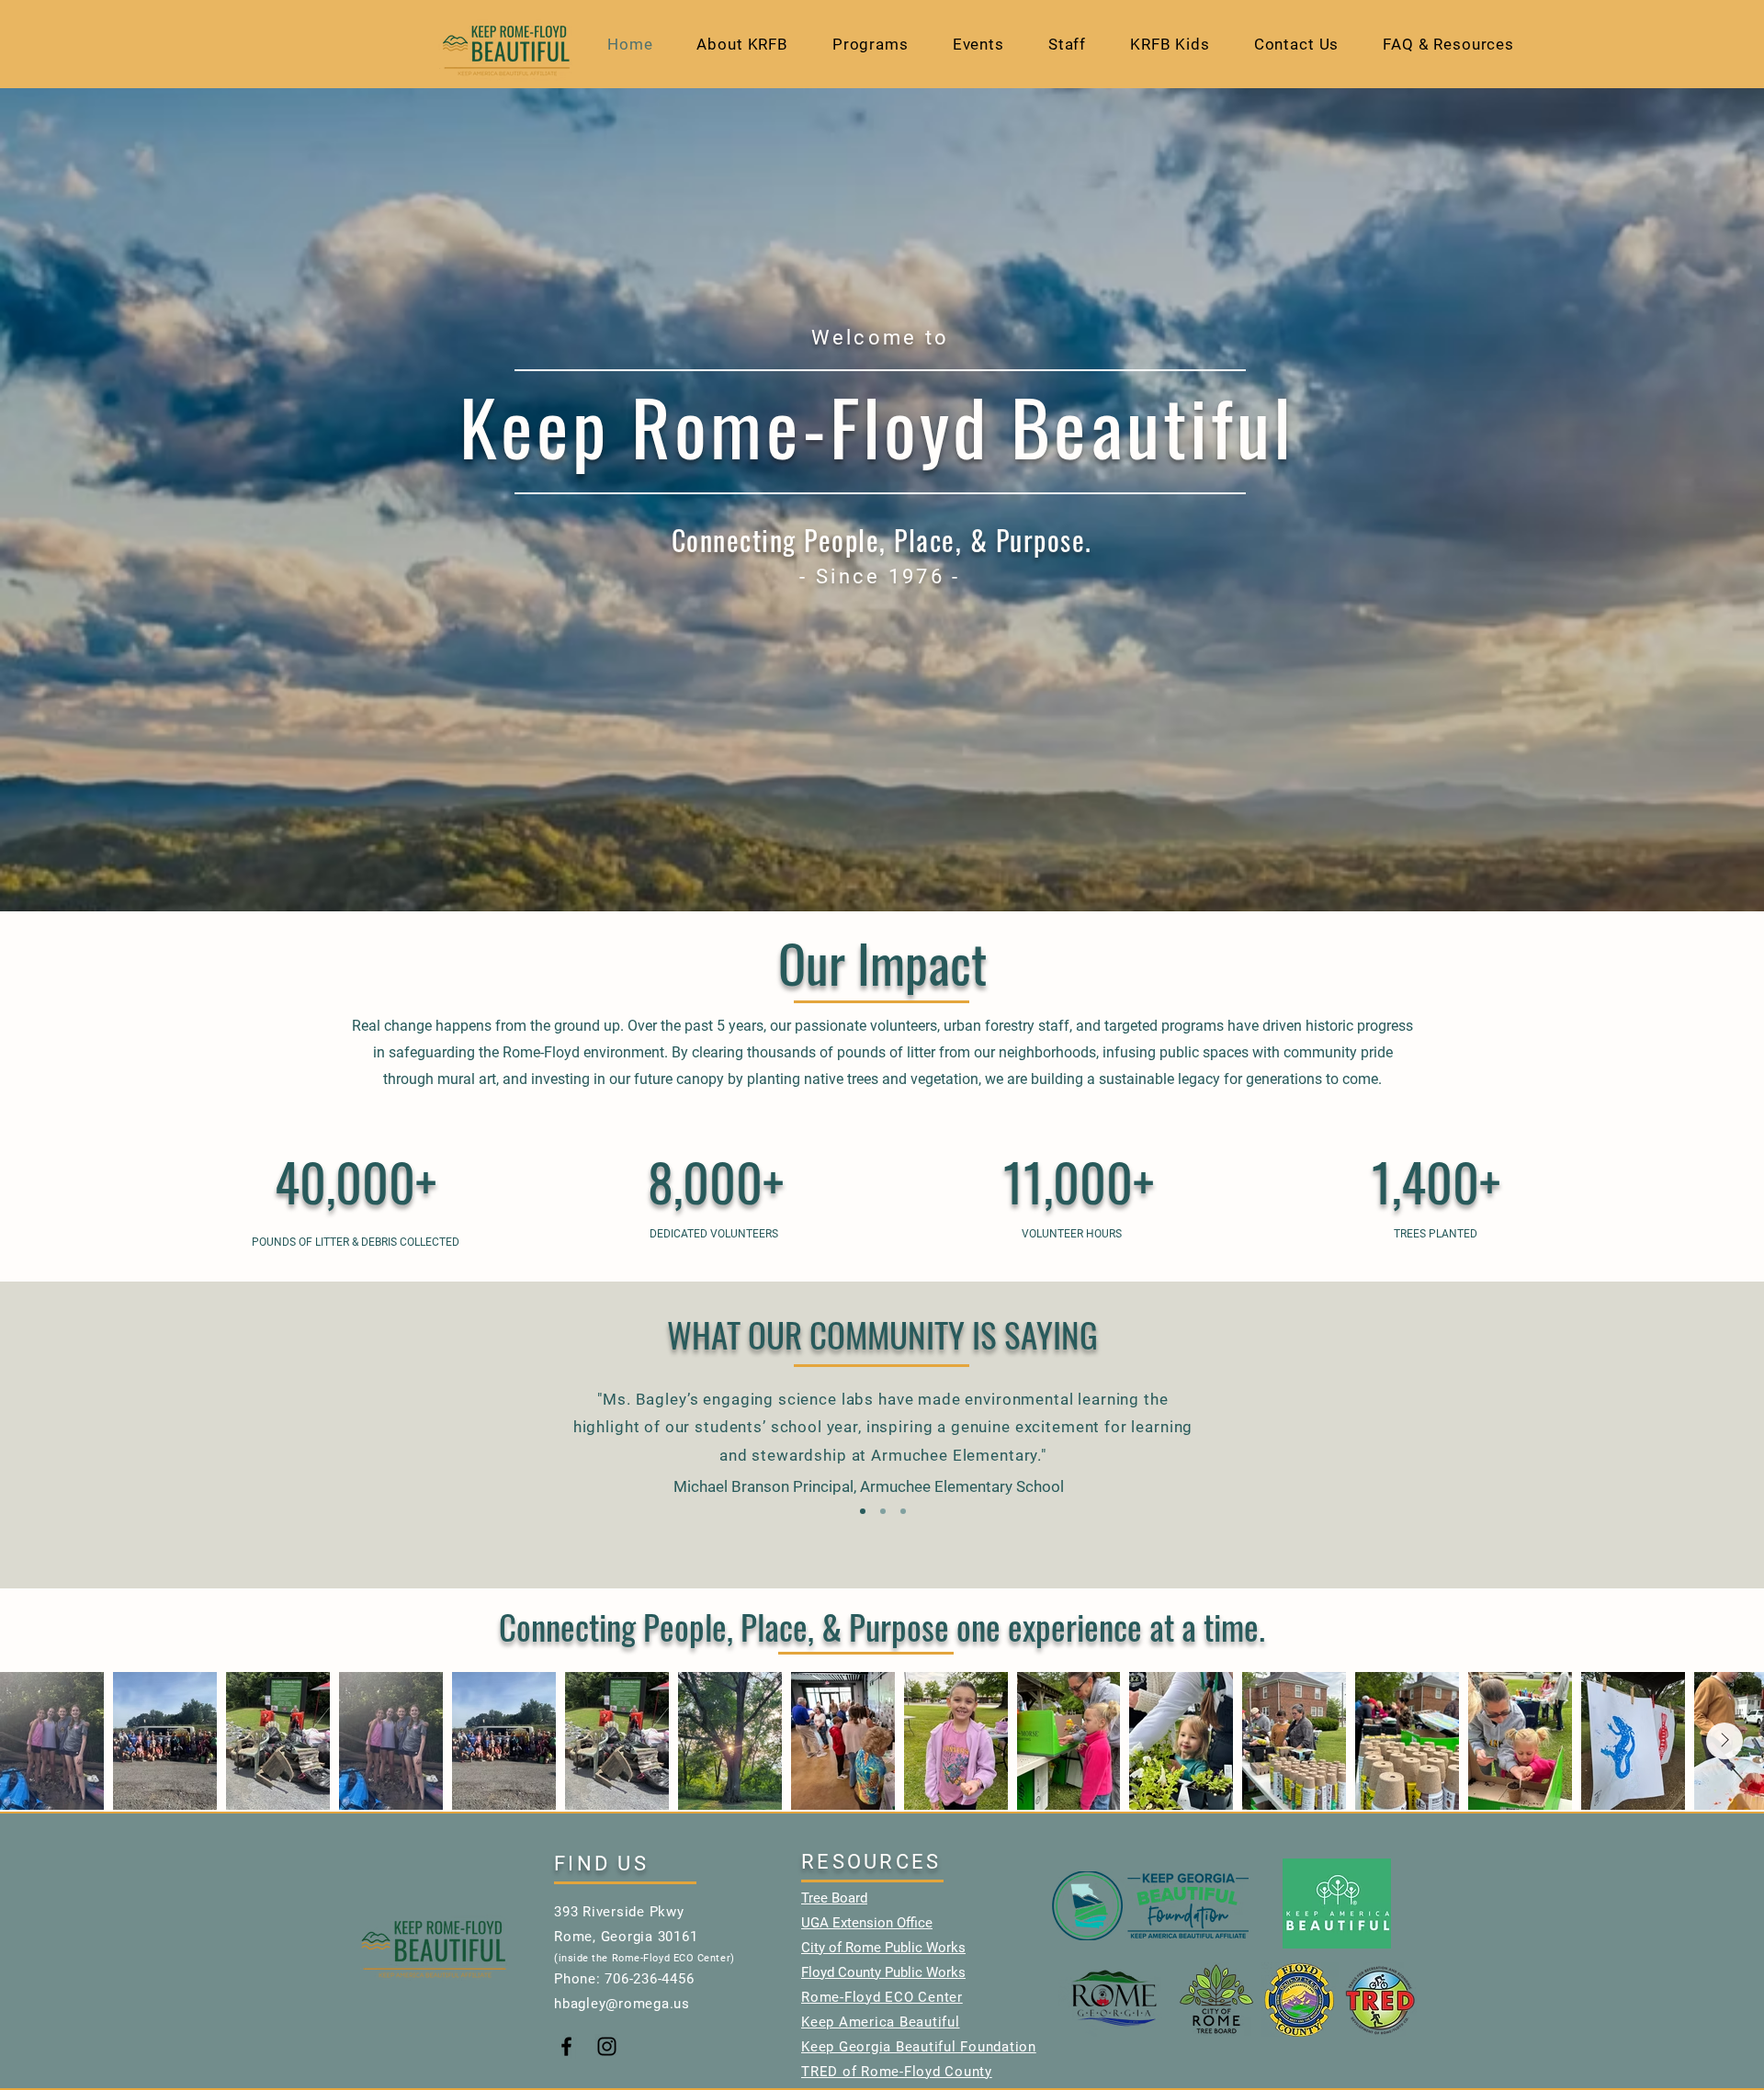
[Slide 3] (903, 1511)
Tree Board (834, 1898)
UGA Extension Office (867, 1923)
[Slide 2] (883, 1511)
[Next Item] (1724, 1741)
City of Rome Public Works (883, 1948)
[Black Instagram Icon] (607, 2046)
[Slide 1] (863, 1511)
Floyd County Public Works (883, 1972)
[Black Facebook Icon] (566, 2046)
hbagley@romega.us (622, 2004)
